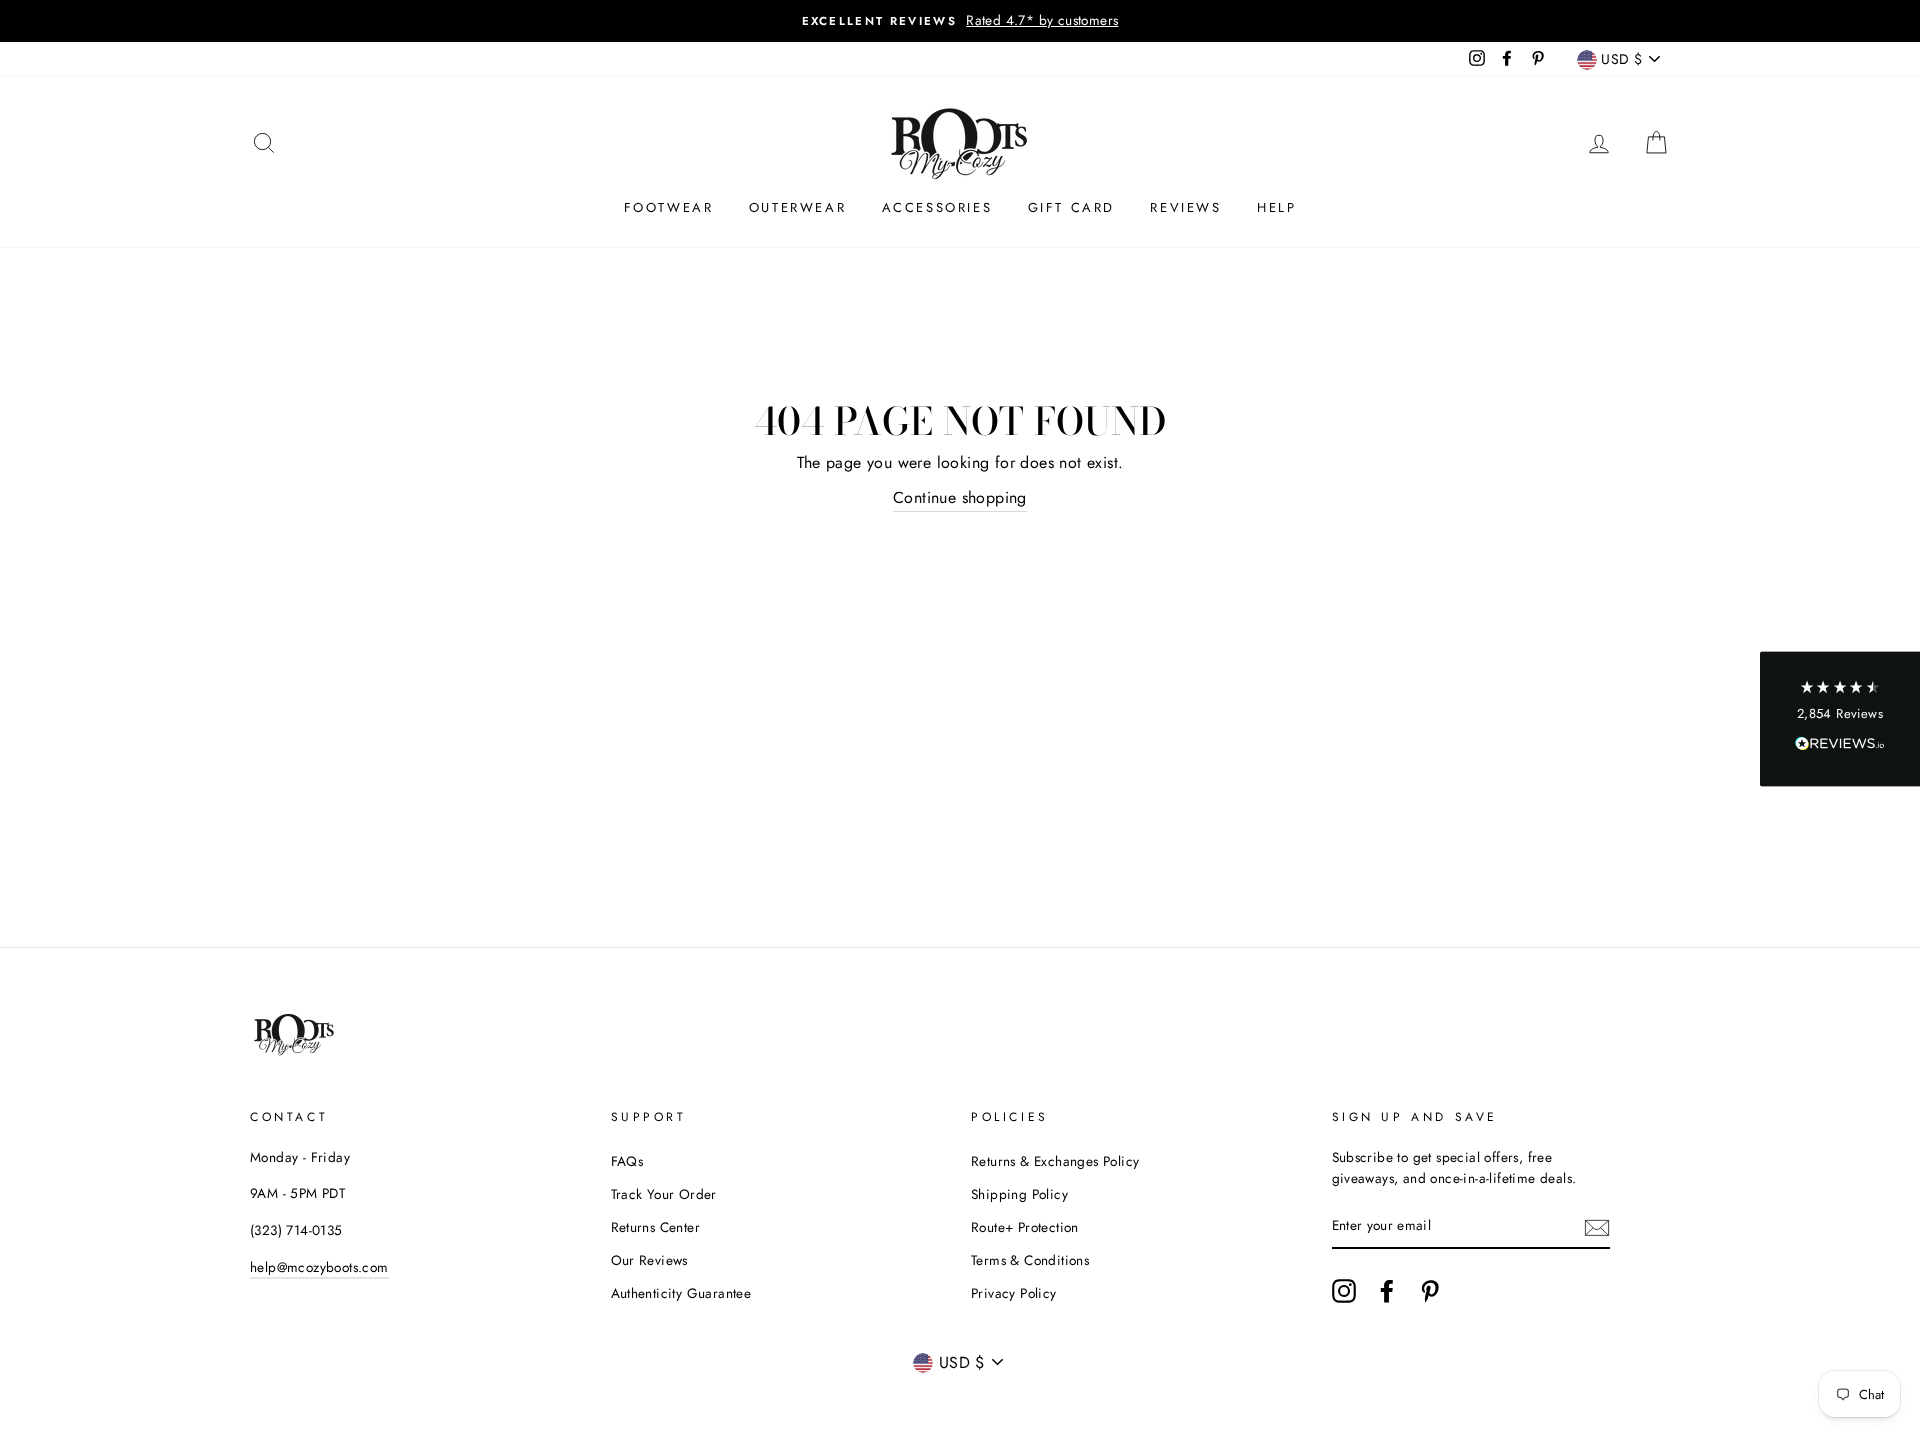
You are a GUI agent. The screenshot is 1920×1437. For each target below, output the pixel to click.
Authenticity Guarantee (681, 1293)
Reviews (1185, 207)
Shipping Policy (1019, 1194)
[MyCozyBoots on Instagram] (1344, 1291)
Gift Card (1071, 207)
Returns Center (656, 1227)
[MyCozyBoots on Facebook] (1387, 1291)
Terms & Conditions (1030, 1260)
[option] (960, 21)
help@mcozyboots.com (319, 1267)
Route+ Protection (1025, 1227)
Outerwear (797, 207)
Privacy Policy (1014, 1293)
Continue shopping (960, 497)
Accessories (937, 207)
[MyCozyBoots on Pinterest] (1430, 1291)
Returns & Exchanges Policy (1055, 1161)
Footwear (669, 207)
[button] (1840, 718)
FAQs (627, 1161)
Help (1276, 207)
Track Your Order (664, 1194)
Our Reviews (649, 1260)
